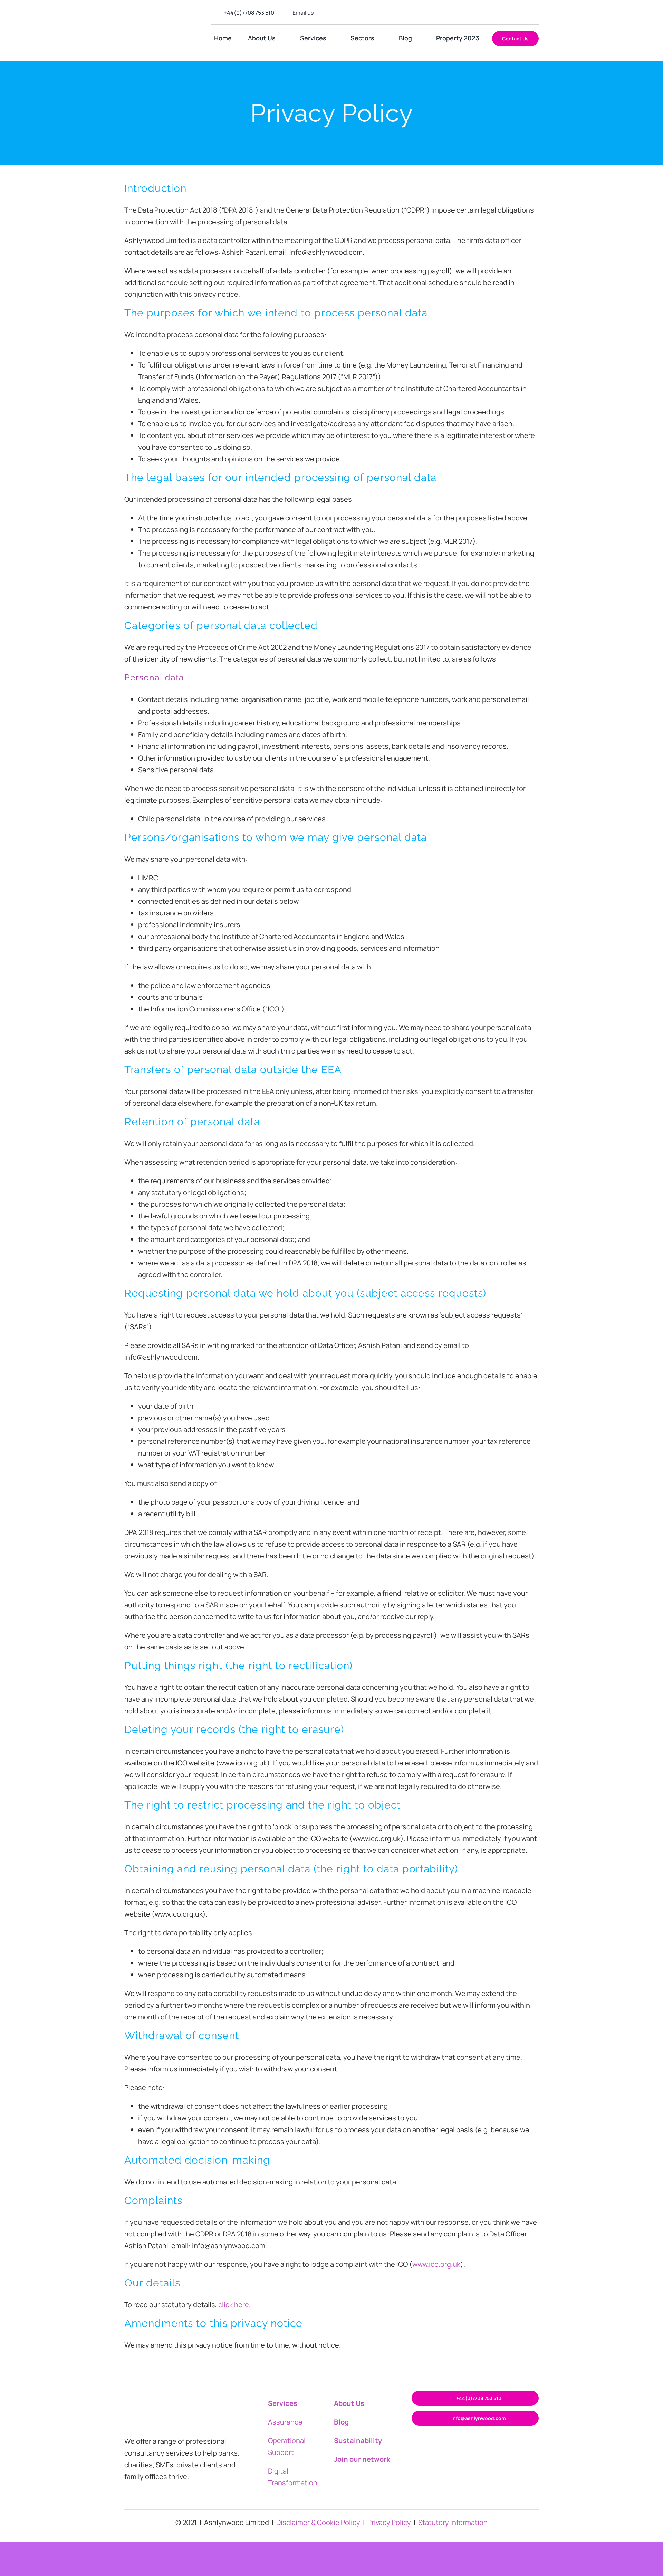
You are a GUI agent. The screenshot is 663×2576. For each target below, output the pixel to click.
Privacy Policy (389, 2522)
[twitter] (515, 13)
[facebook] (492, 13)
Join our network (362, 2459)
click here (234, 2305)
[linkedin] (526, 13)
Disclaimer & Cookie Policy (318, 2522)
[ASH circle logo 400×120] (159, 23)
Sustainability (358, 2441)
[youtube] (537, 13)
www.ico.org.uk (436, 2264)
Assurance (285, 2422)
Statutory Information (453, 2522)
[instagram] (503, 13)
